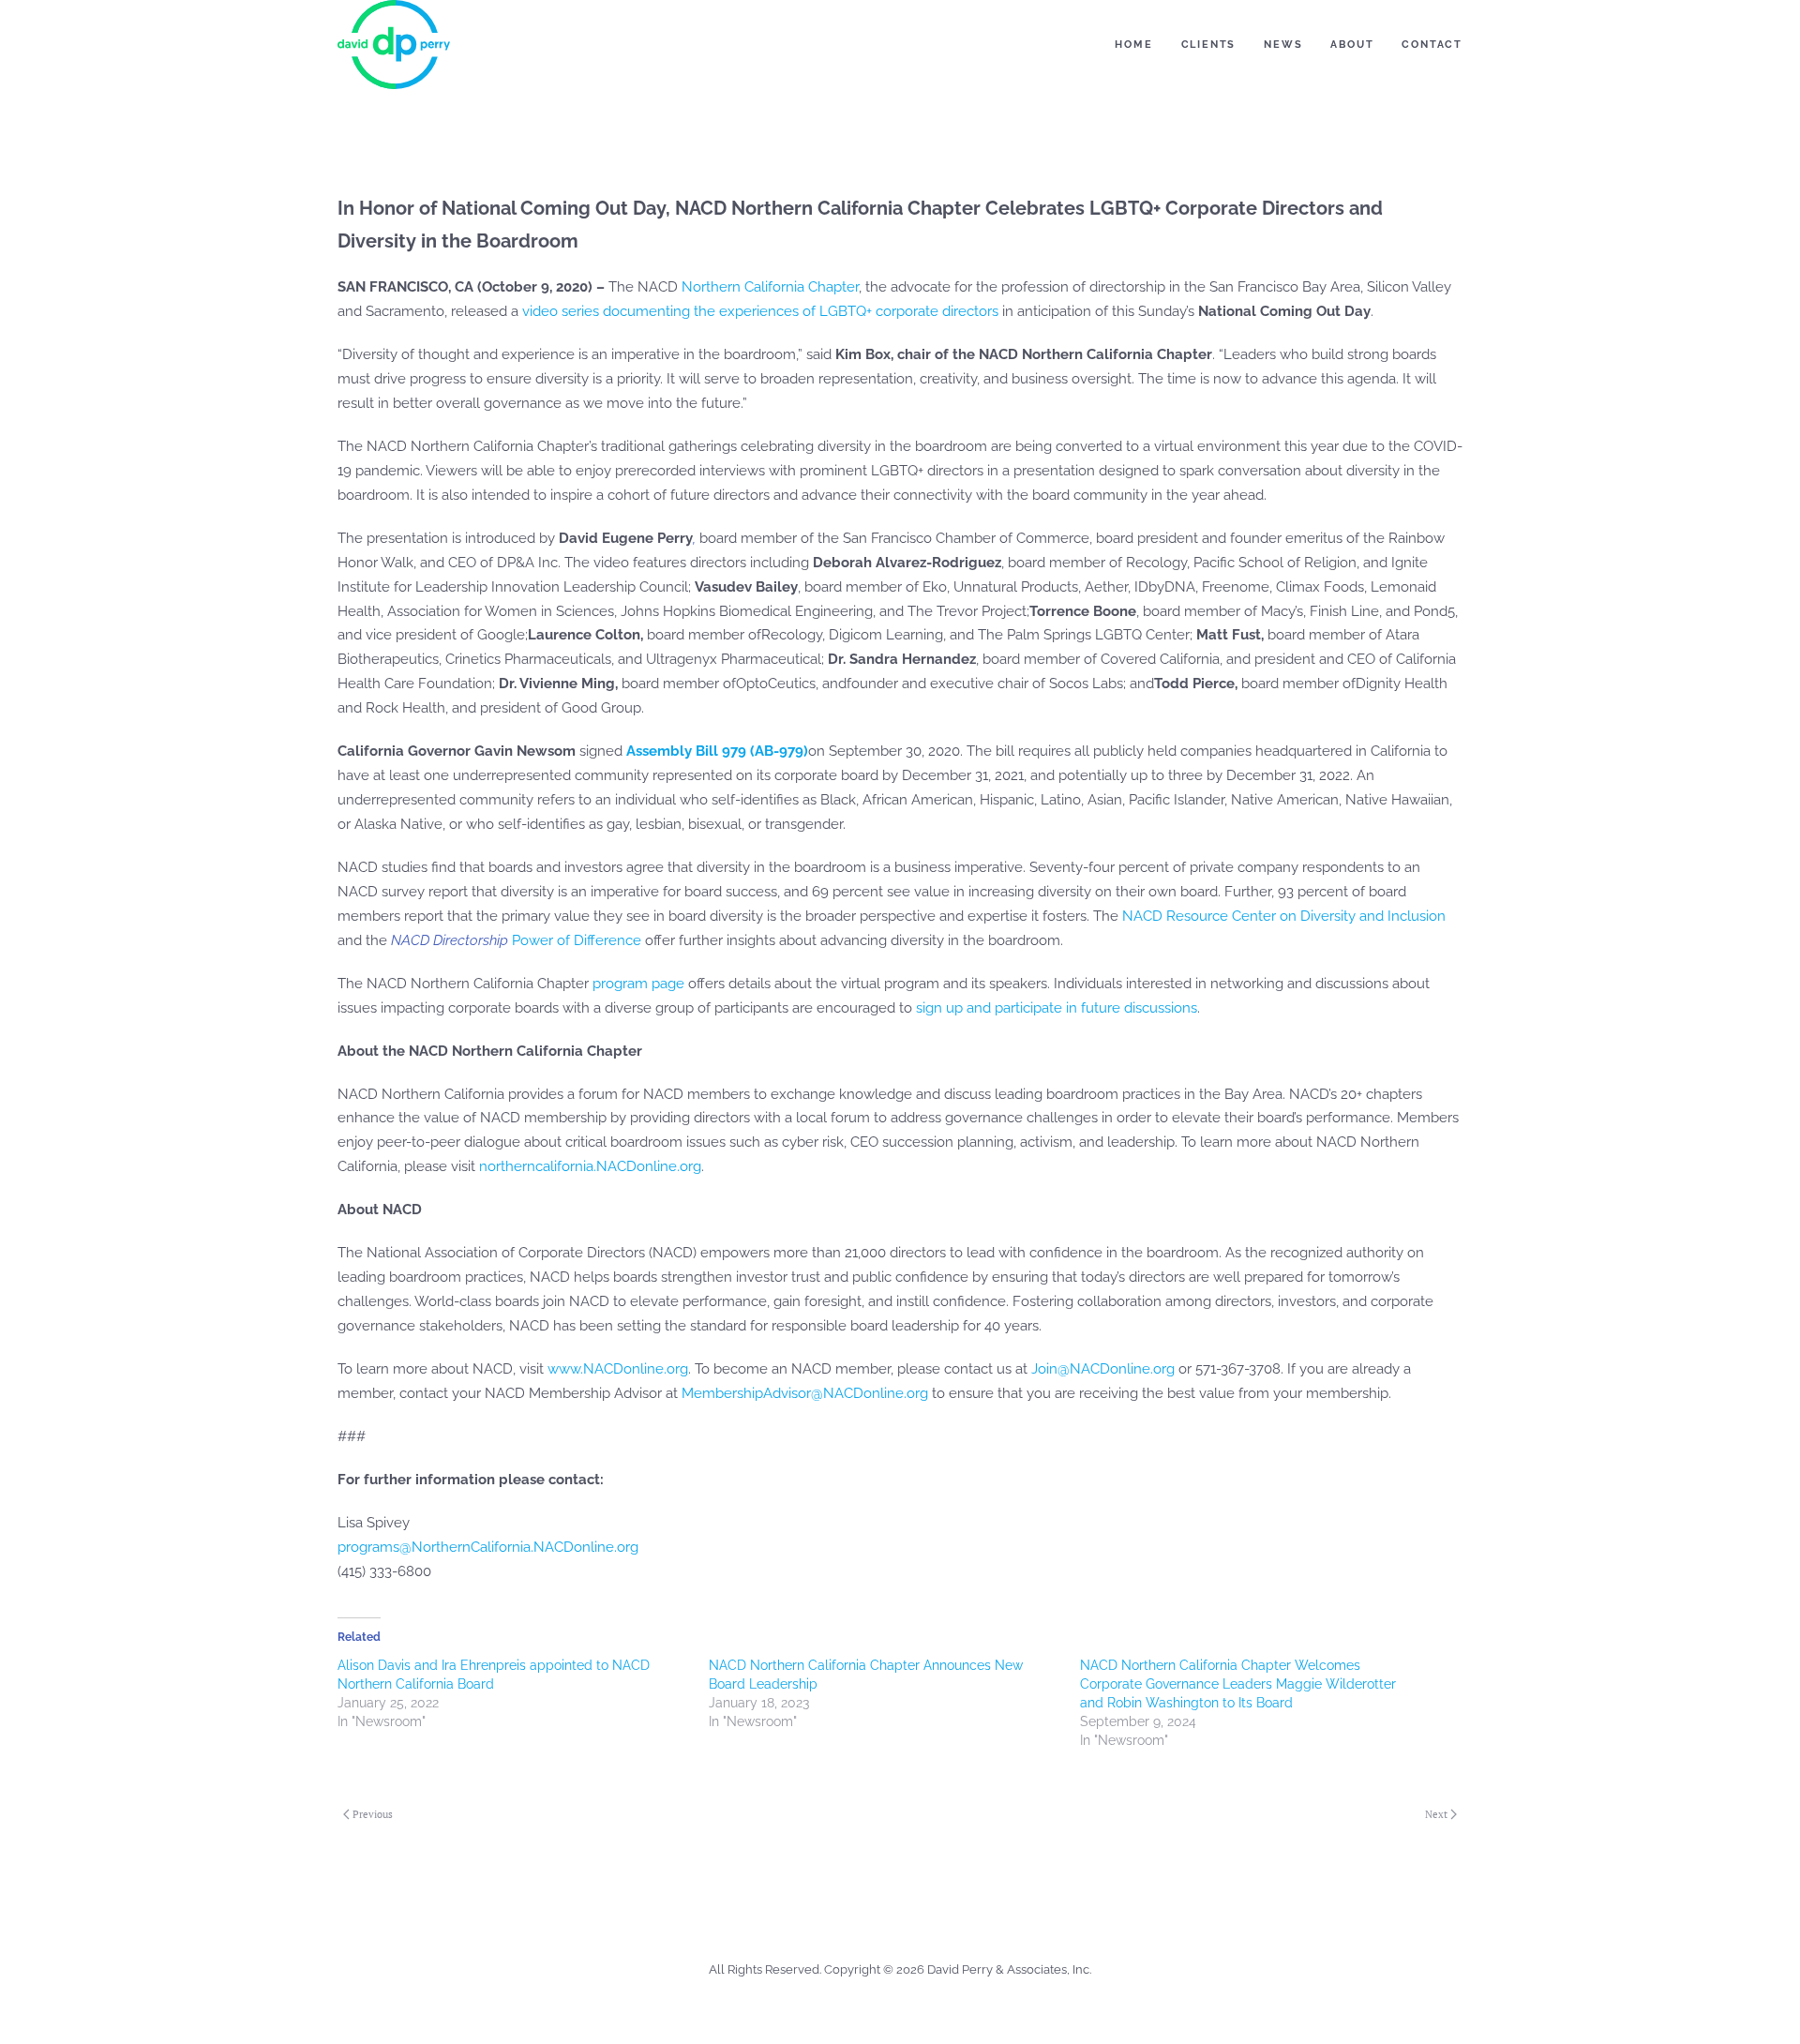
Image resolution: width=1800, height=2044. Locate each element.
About (1352, 45)
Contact (1432, 45)
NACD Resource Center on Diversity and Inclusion (1284, 916)
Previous (373, 1814)
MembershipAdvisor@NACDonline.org (805, 1393)
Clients (1209, 45)
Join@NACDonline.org (1103, 1369)
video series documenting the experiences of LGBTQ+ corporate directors (760, 311)
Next (1436, 1814)
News (1283, 45)
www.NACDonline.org (618, 1369)
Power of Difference (516, 940)
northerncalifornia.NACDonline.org (590, 1166)
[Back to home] (394, 45)
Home (1133, 45)
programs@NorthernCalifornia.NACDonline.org (488, 1547)
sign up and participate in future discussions (1057, 1008)
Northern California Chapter (770, 287)
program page (638, 984)
